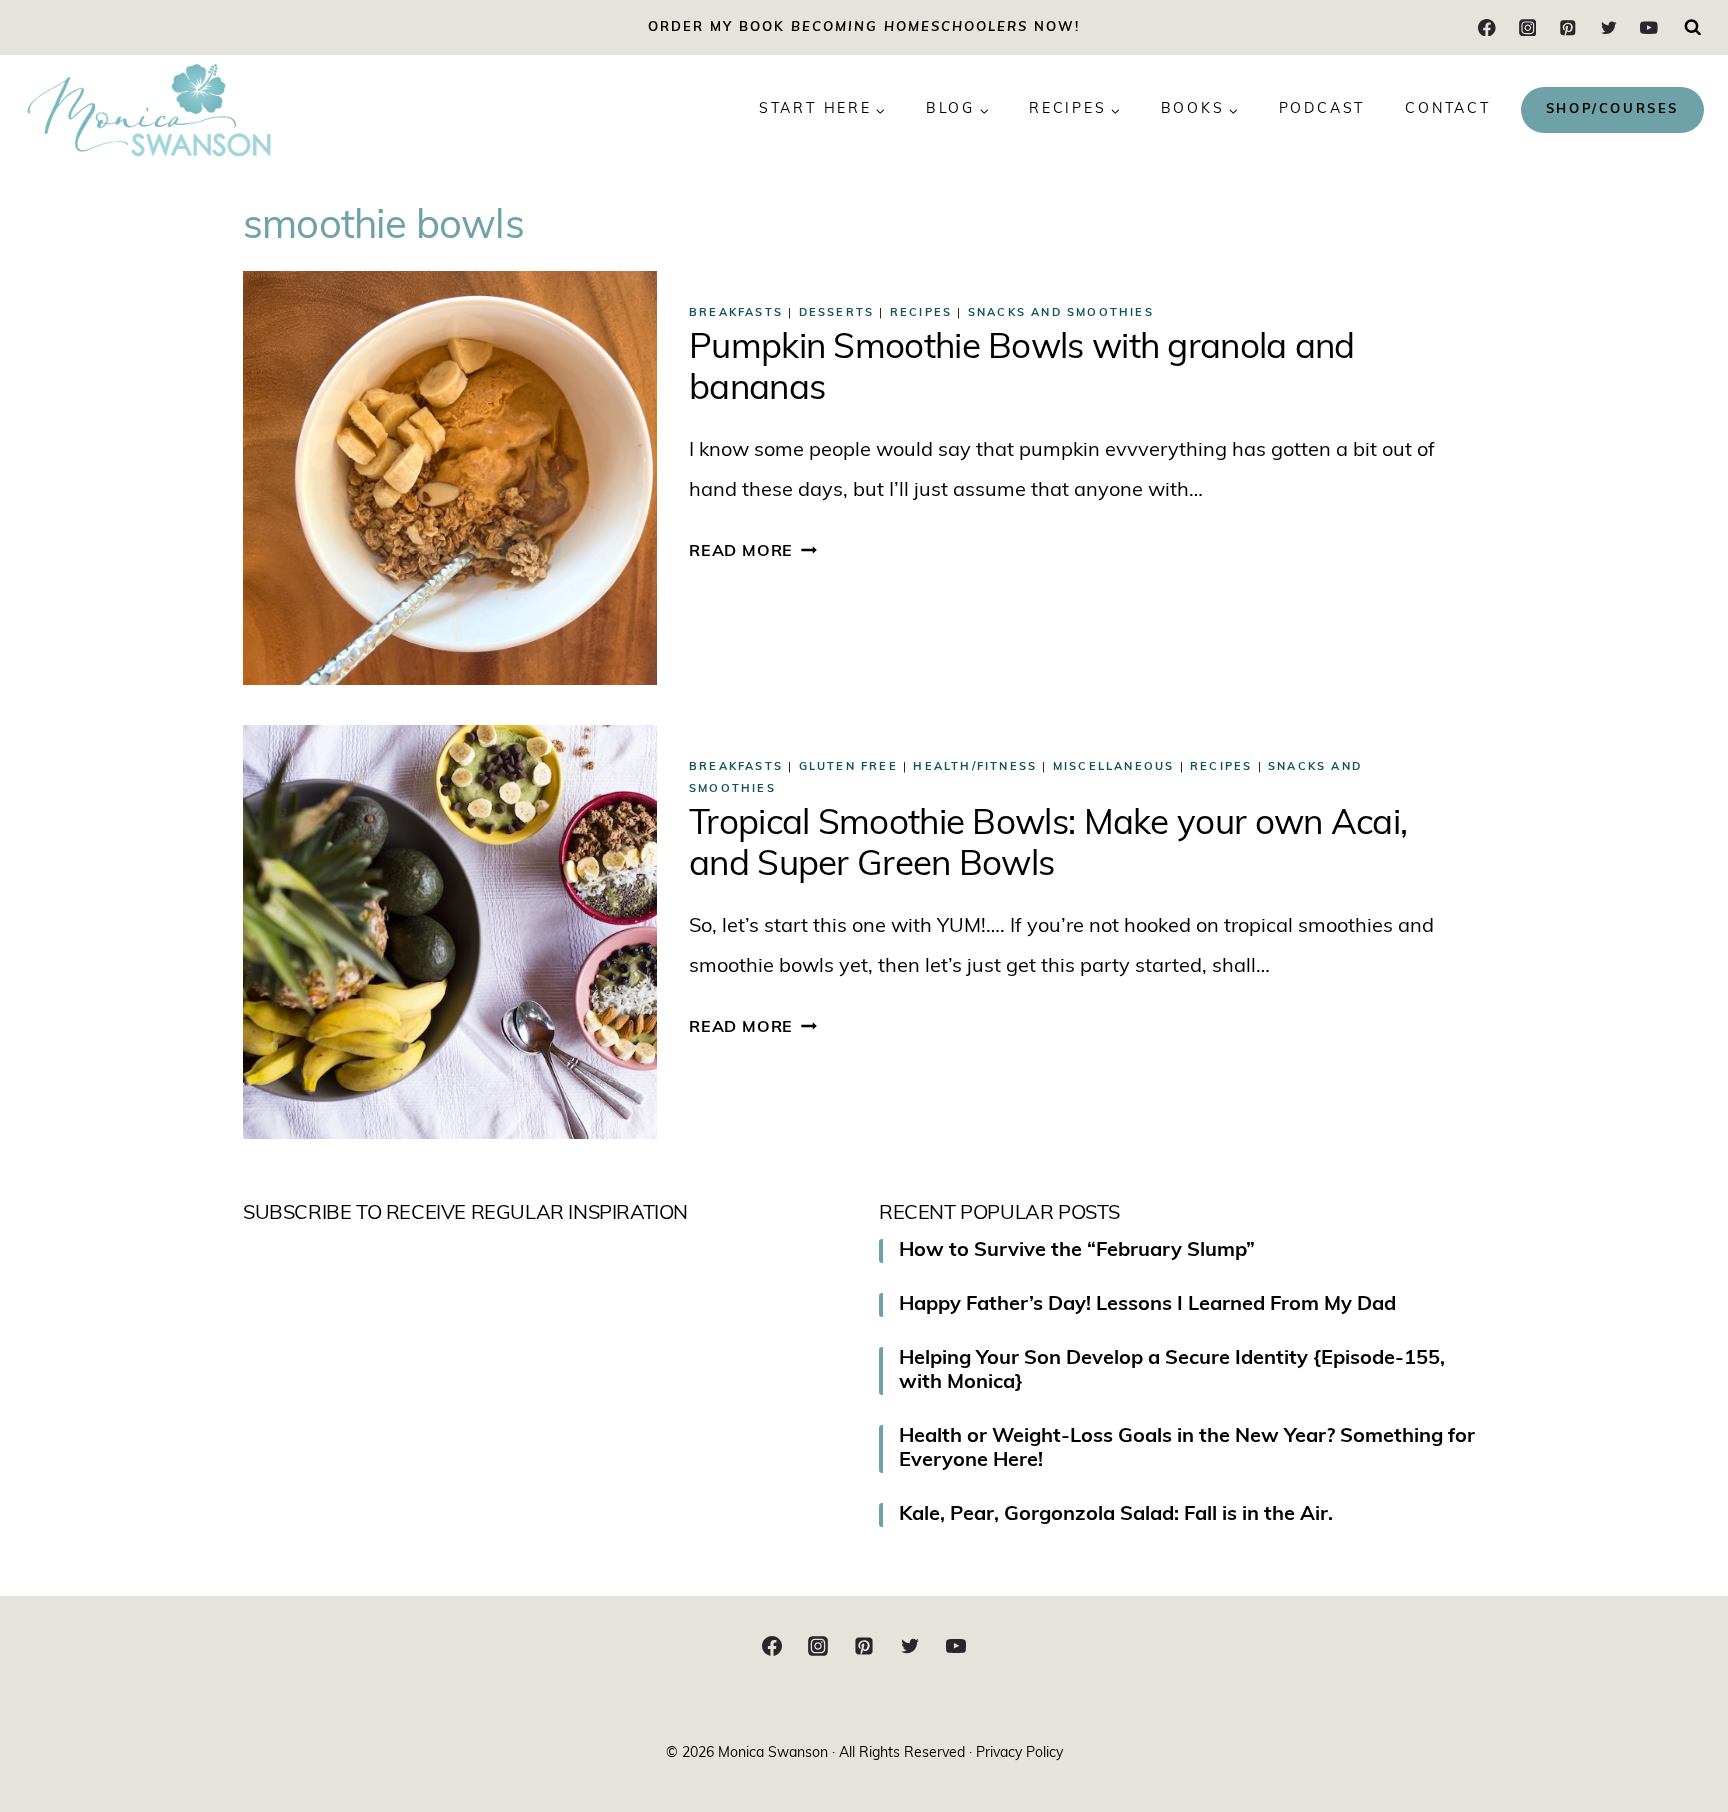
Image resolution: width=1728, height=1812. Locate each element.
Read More (753, 552)
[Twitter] (1608, 27)
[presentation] (450, 478)
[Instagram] (1527, 27)
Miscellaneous (1114, 767)
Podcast (1322, 109)
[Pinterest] (1567, 27)
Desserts (837, 313)
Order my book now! (864, 27)
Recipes (921, 313)
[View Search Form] (1693, 28)
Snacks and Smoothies (1061, 313)
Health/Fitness (975, 767)
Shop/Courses (1612, 109)
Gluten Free (848, 767)
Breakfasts (736, 313)
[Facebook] (1487, 27)
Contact (1448, 109)
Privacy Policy (1019, 1753)
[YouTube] (1648, 27)
